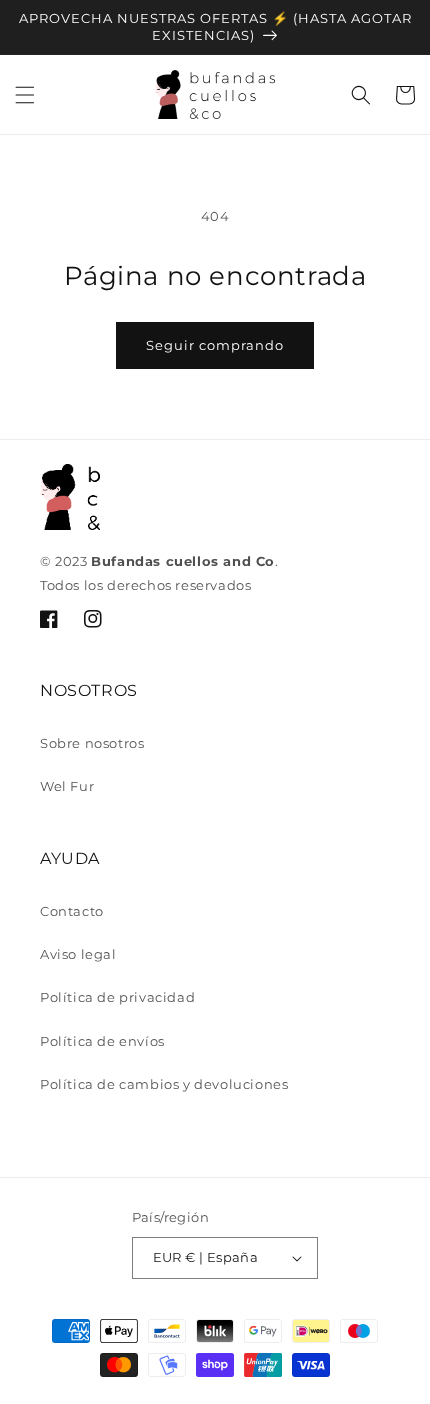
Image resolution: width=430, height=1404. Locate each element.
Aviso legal (78, 954)
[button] (25, 95)
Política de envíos (102, 1041)
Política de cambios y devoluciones (164, 1084)
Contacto (72, 911)
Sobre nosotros (92, 743)
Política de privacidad (117, 997)
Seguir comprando (215, 345)
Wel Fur (67, 786)
